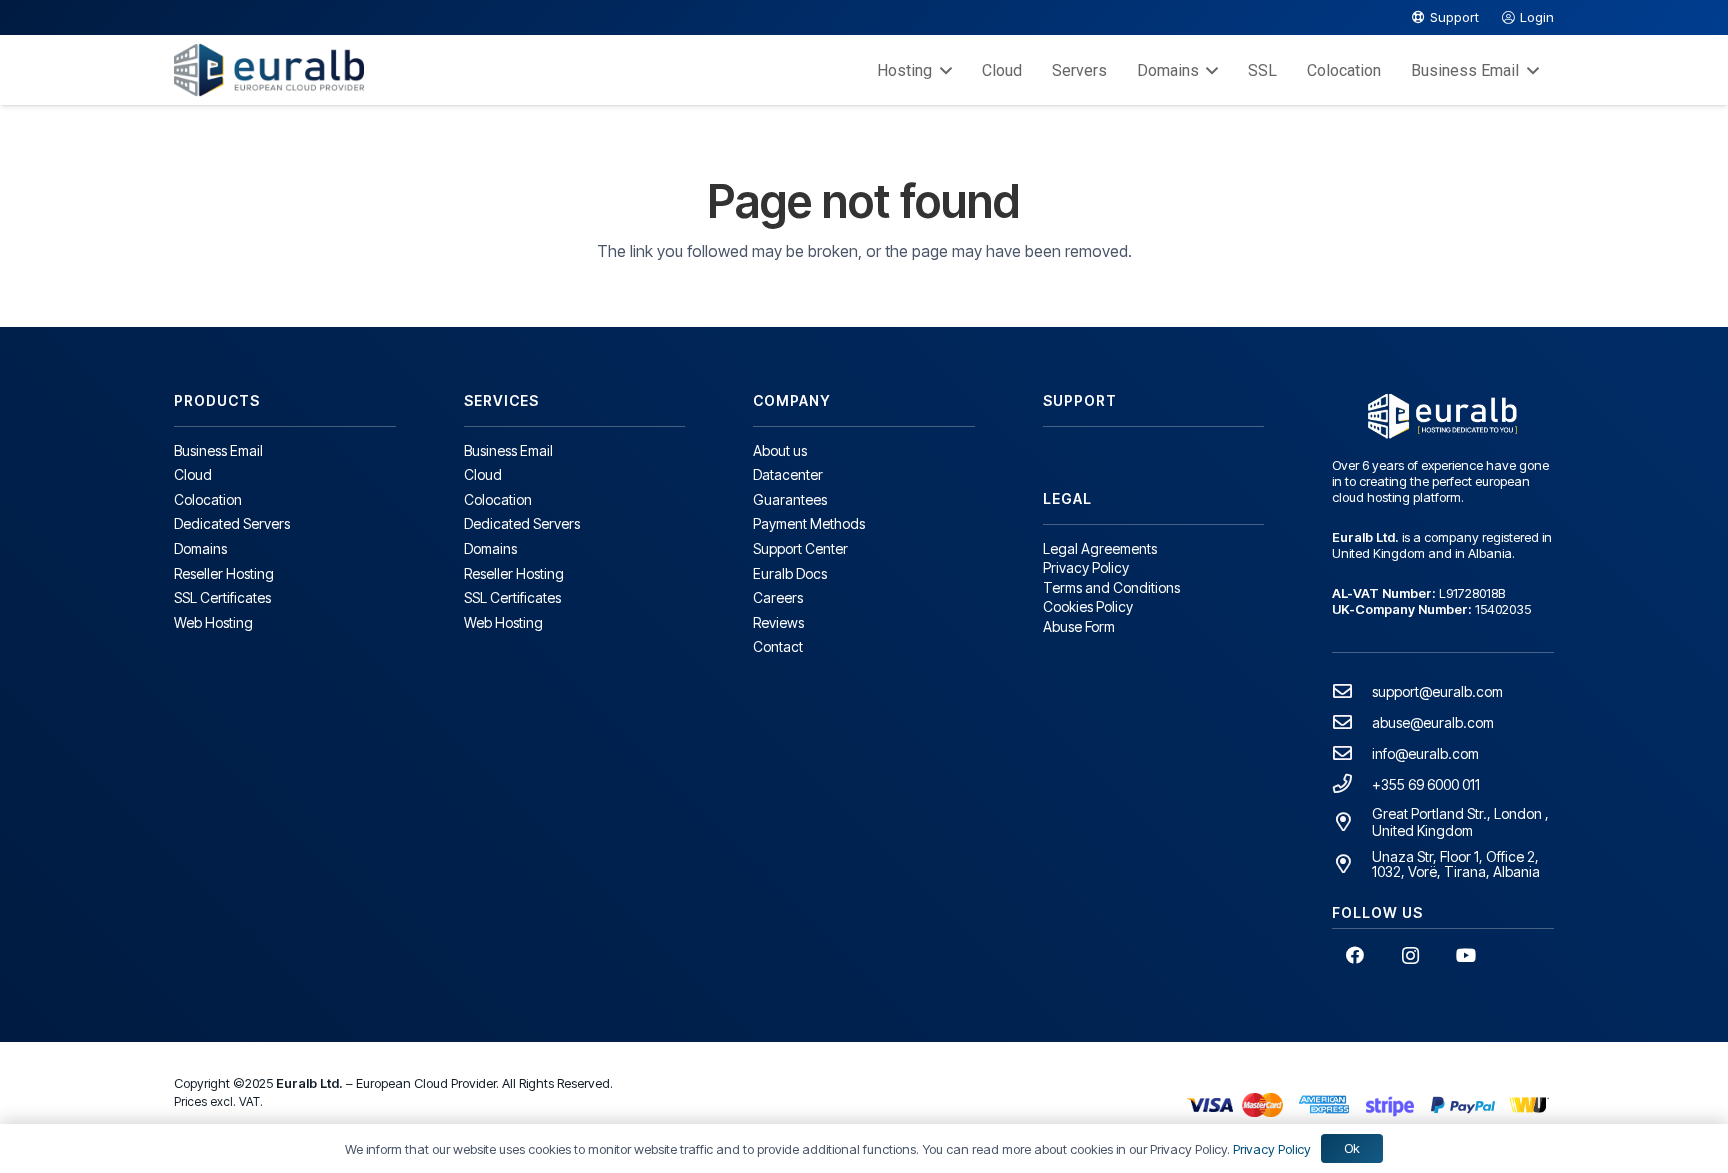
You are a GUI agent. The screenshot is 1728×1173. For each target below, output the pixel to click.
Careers (778, 597)
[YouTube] (1466, 955)
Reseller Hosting (224, 573)
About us (780, 450)
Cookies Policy (1088, 606)
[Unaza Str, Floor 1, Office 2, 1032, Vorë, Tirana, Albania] (1352, 863)
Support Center (800, 548)
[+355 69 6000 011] (1352, 783)
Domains (200, 548)
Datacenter (788, 474)
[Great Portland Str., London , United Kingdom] (1352, 821)
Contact (778, 646)
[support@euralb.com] (1352, 690)
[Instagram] (1410, 955)
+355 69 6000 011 (1426, 784)
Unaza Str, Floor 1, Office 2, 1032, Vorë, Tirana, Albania (1456, 864)
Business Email (218, 450)
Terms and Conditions (1111, 587)
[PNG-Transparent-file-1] (269, 70)
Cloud (193, 474)
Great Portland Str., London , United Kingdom (1460, 822)
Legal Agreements (1100, 548)
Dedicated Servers (232, 523)
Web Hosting (213, 622)
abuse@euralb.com (1433, 722)
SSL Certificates (222, 597)
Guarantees (790, 499)
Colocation (208, 499)
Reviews (778, 622)
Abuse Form (1079, 626)
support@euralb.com (1437, 691)
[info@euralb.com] (1352, 752)
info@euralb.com (1425, 753)
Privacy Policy (1086, 567)
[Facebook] (1354, 955)
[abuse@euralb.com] (1352, 721)
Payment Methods (809, 523)
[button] (942, 70)
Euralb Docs (790, 573)
